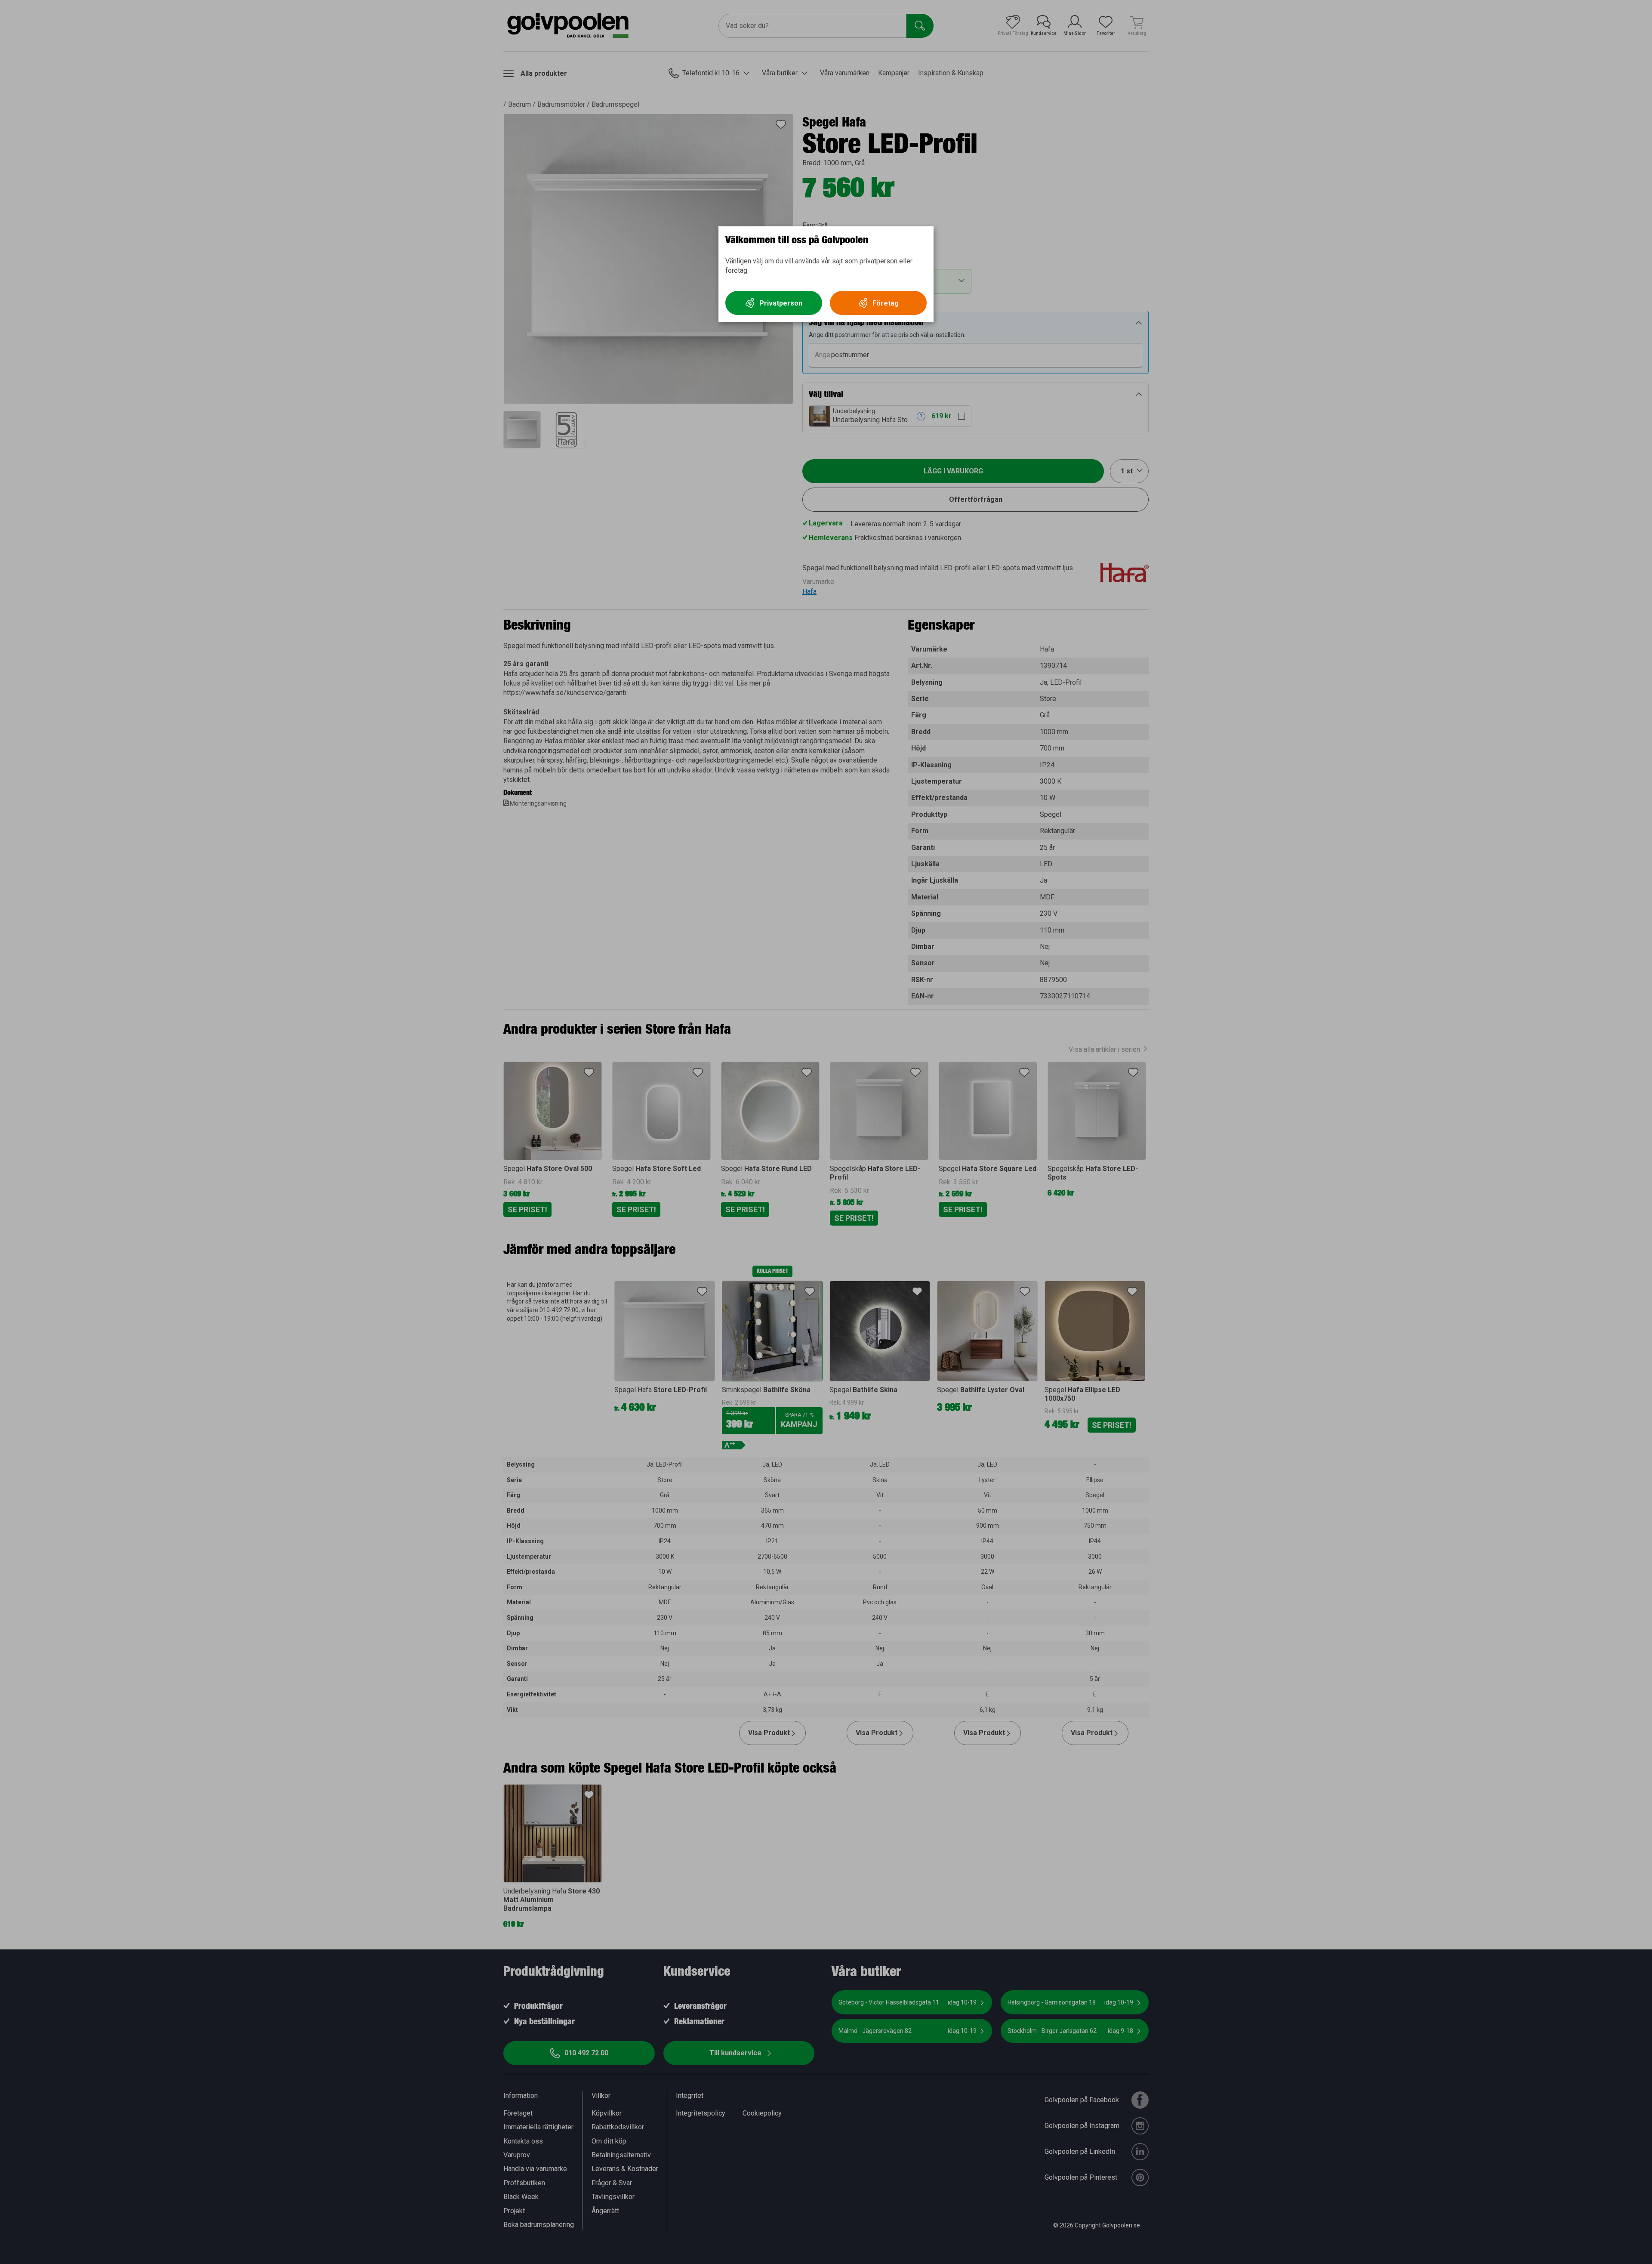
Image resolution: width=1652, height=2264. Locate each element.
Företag (886, 303)
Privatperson (781, 303)
